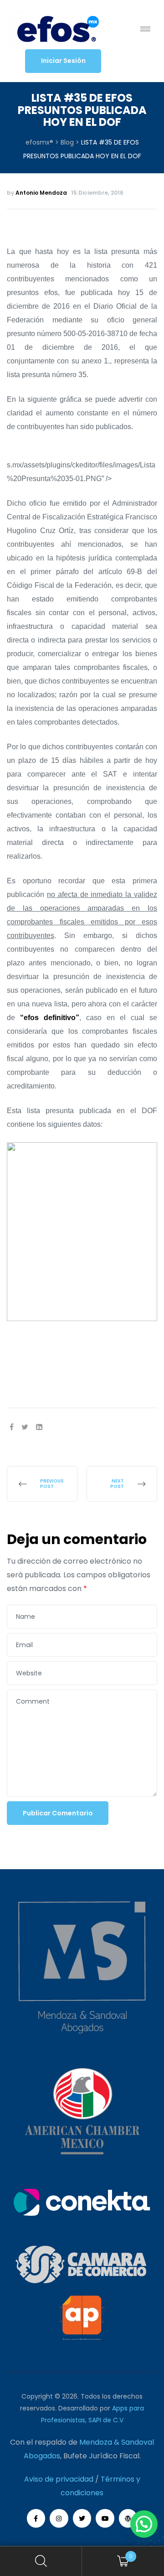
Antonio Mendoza (41, 193)
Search (41, 2561)
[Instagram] (59, 2518)
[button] (63, 61)
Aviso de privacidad (59, 2479)
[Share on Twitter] (25, 1427)
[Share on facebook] (12, 1427)
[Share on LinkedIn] (39, 1427)
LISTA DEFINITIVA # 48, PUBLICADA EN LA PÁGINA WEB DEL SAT (122, 1484)
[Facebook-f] (36, 2518)
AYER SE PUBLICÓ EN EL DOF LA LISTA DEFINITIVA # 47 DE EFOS (42, 1484)
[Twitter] (82, 2518)
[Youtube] (105, 2518)
